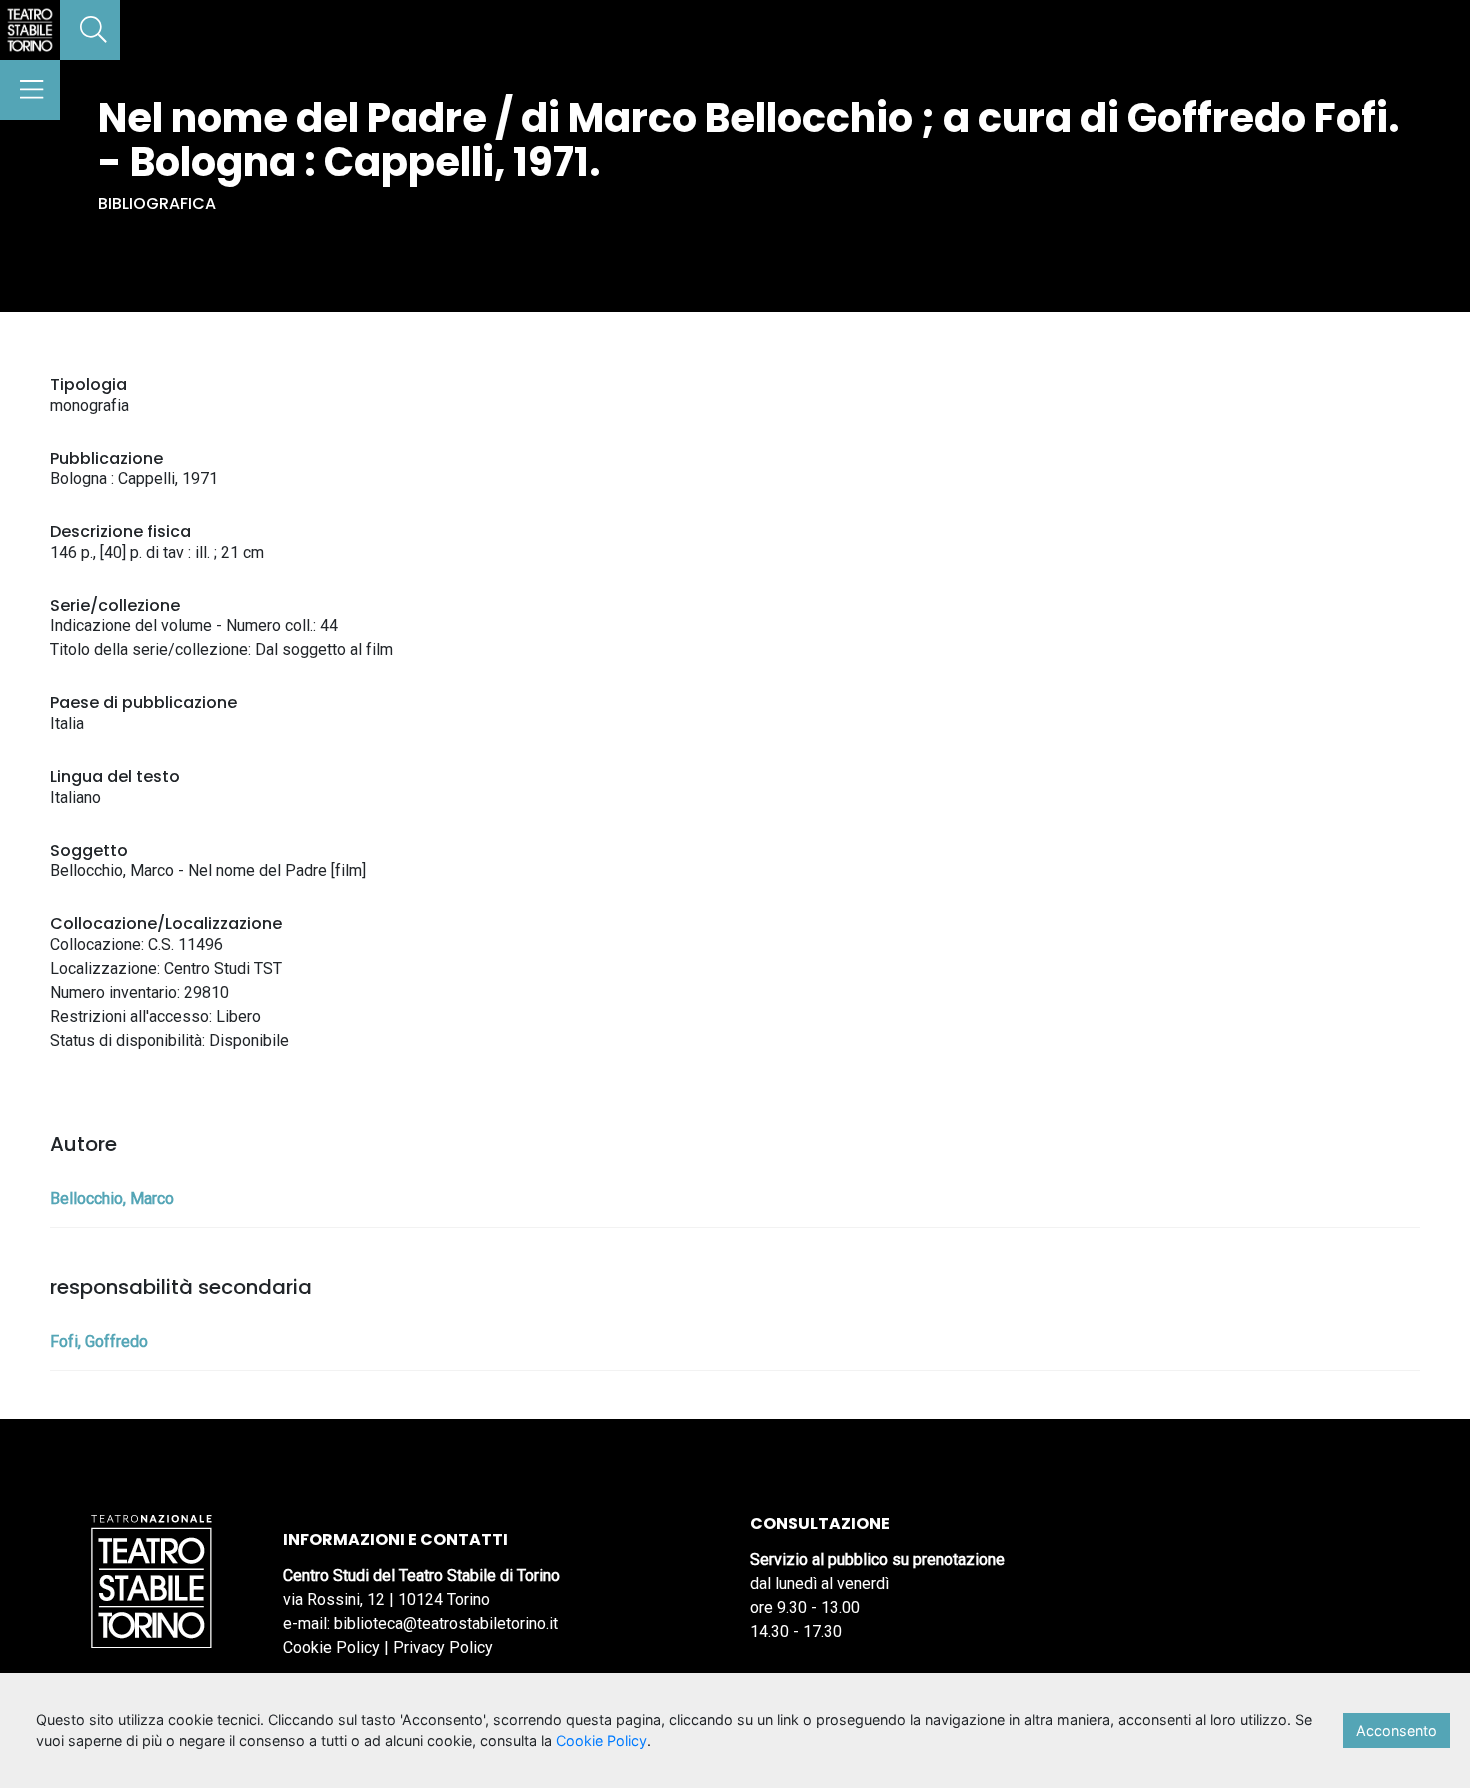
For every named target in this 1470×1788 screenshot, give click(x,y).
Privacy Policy (443, 1647)
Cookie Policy (331, 1647)
